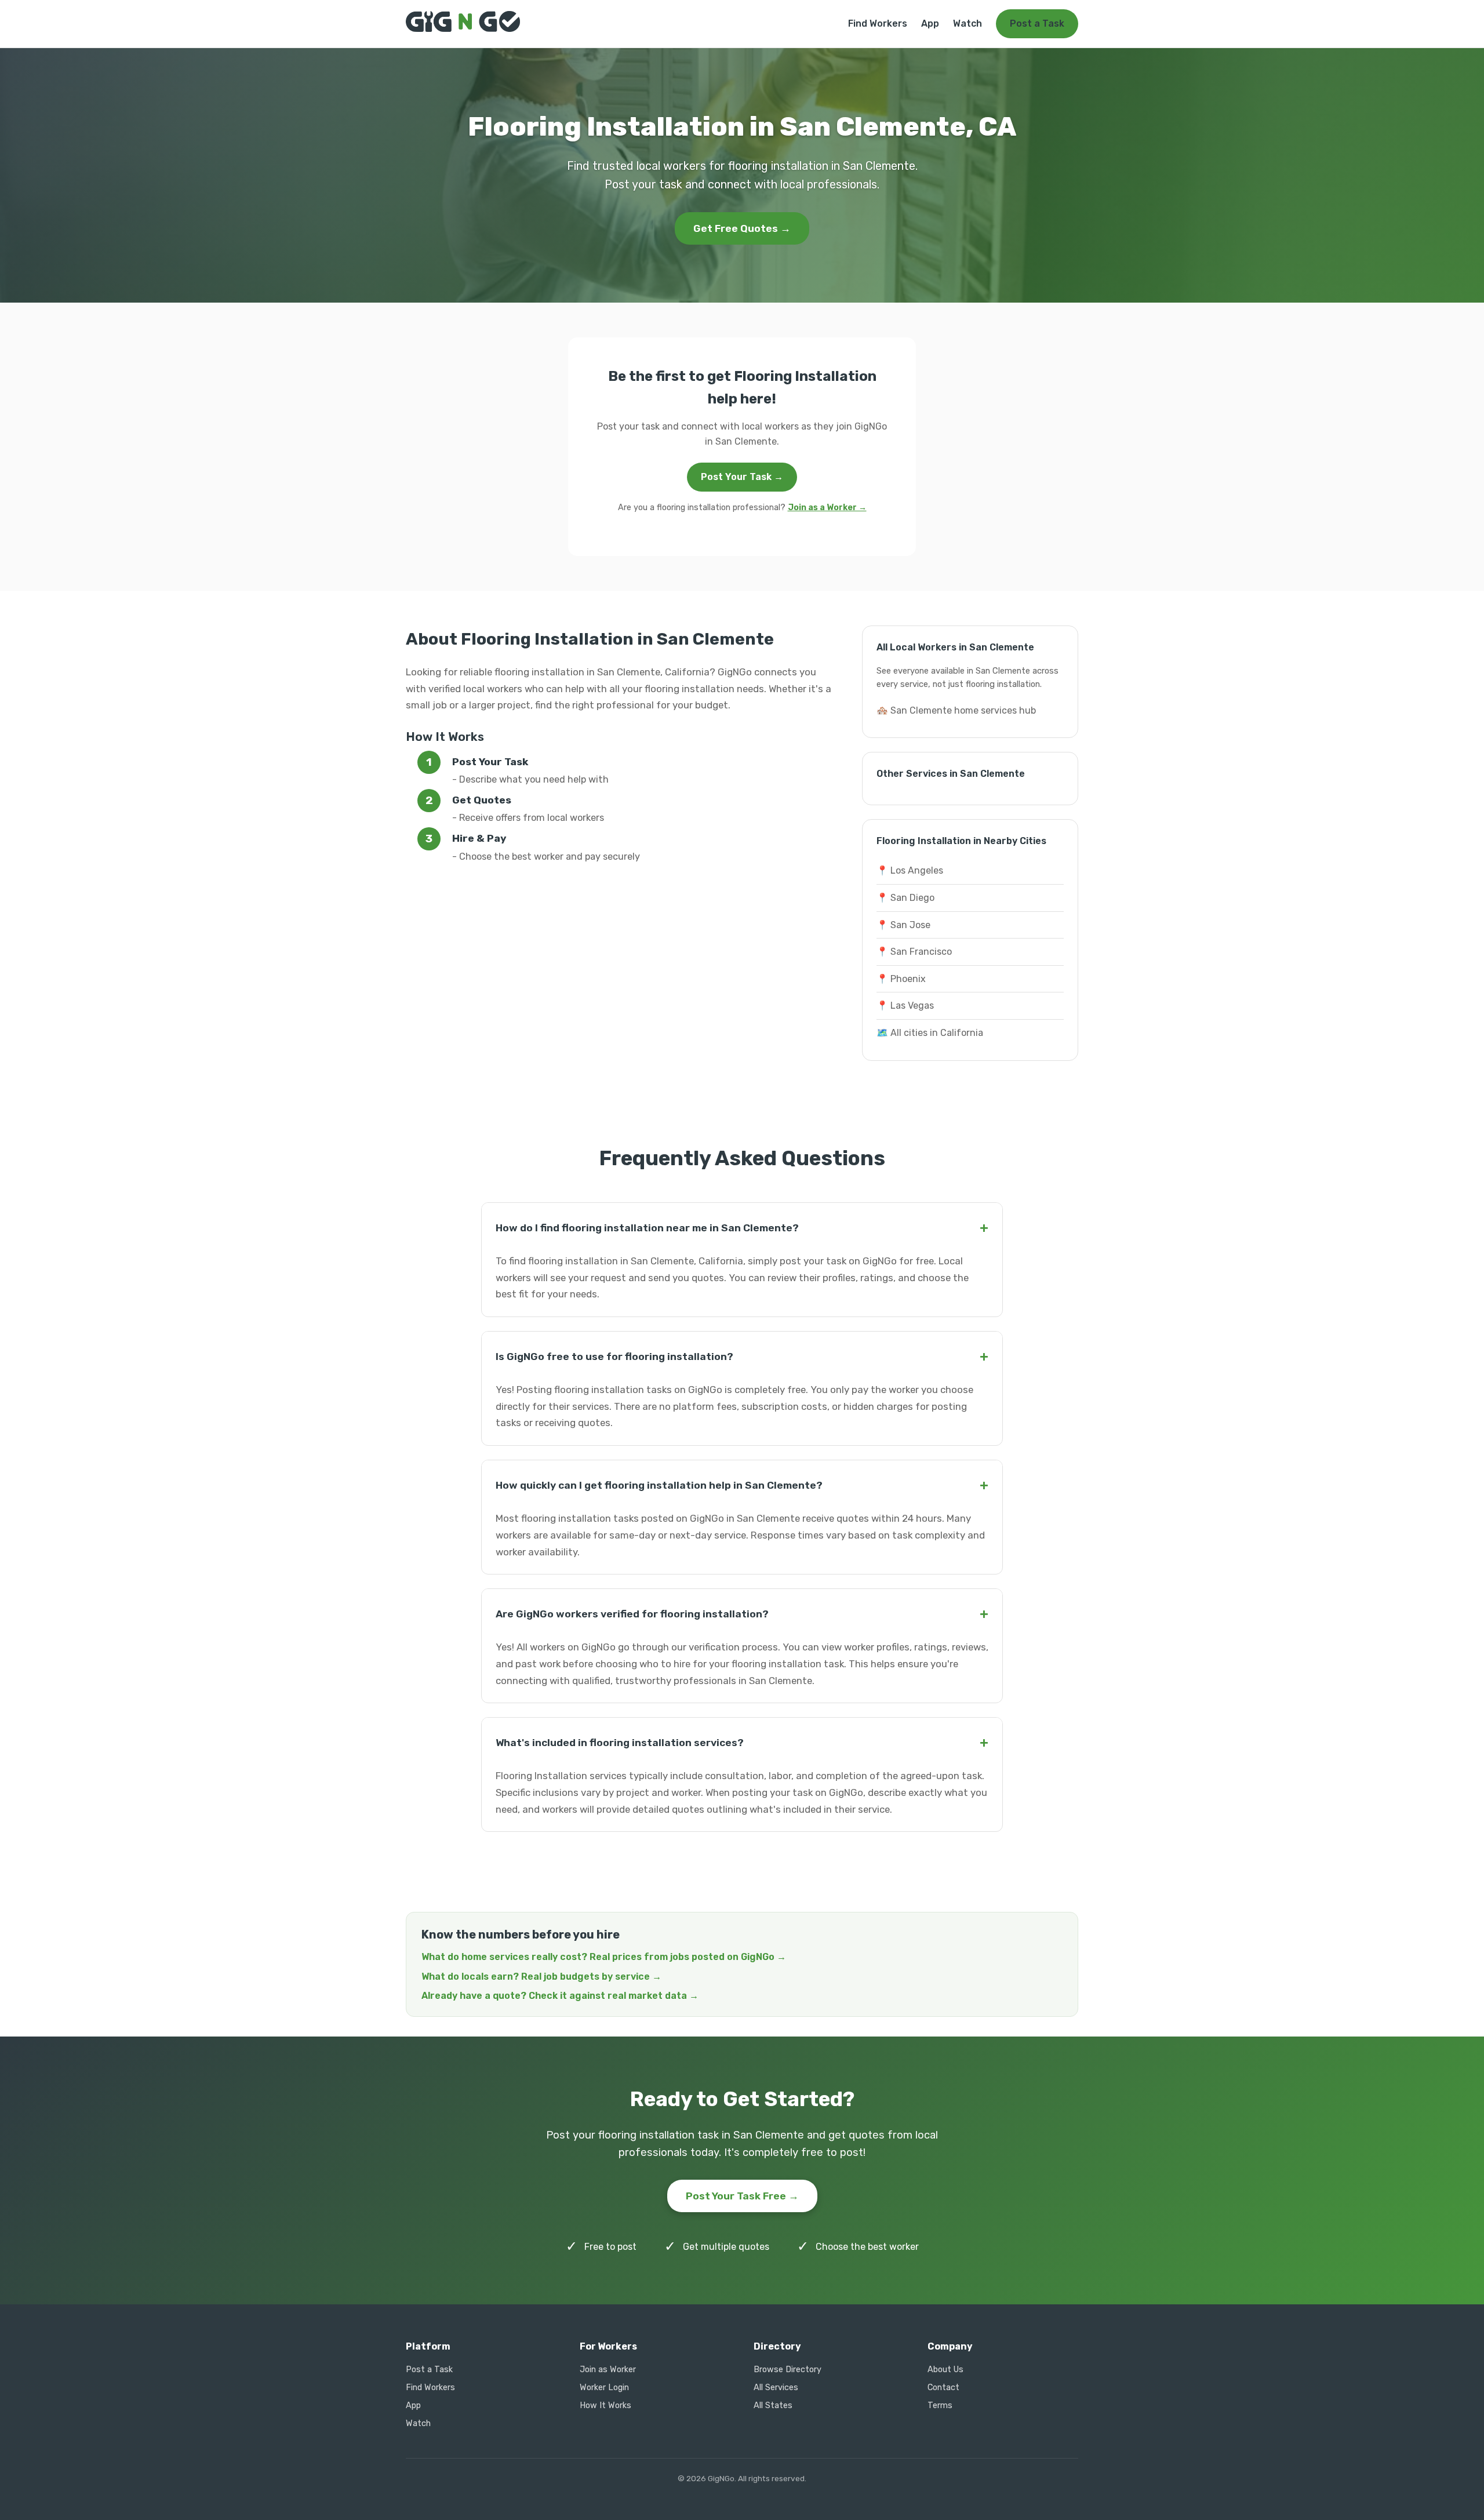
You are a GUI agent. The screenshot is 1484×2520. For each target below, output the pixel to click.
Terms (940, 2406)
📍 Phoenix (901, 979)
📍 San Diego (905, 898)
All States (773, 2406)
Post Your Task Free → (742, 2196)
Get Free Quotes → (742, 228)
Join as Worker (608, 2370)
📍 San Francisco (914, 952)
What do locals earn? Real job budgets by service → (541, 1977)
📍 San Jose (903, 925)
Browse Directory (788, 2370)
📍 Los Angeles (910, 870)
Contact (943, 2388)
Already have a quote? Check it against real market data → (560, 1996)
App (930, 23)
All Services (776, 2388)
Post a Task (1037, 23)
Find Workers (878, 23)
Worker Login (604, 2388)
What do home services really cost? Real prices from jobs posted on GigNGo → (604, 1957)
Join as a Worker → (827, 508)
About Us (945, 2370)
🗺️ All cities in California (930, 1033)
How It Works (605, 2406)
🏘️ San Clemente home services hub (956, 710)
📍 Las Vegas (905, 1006)
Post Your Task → (742, 477)
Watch (967, 23)
